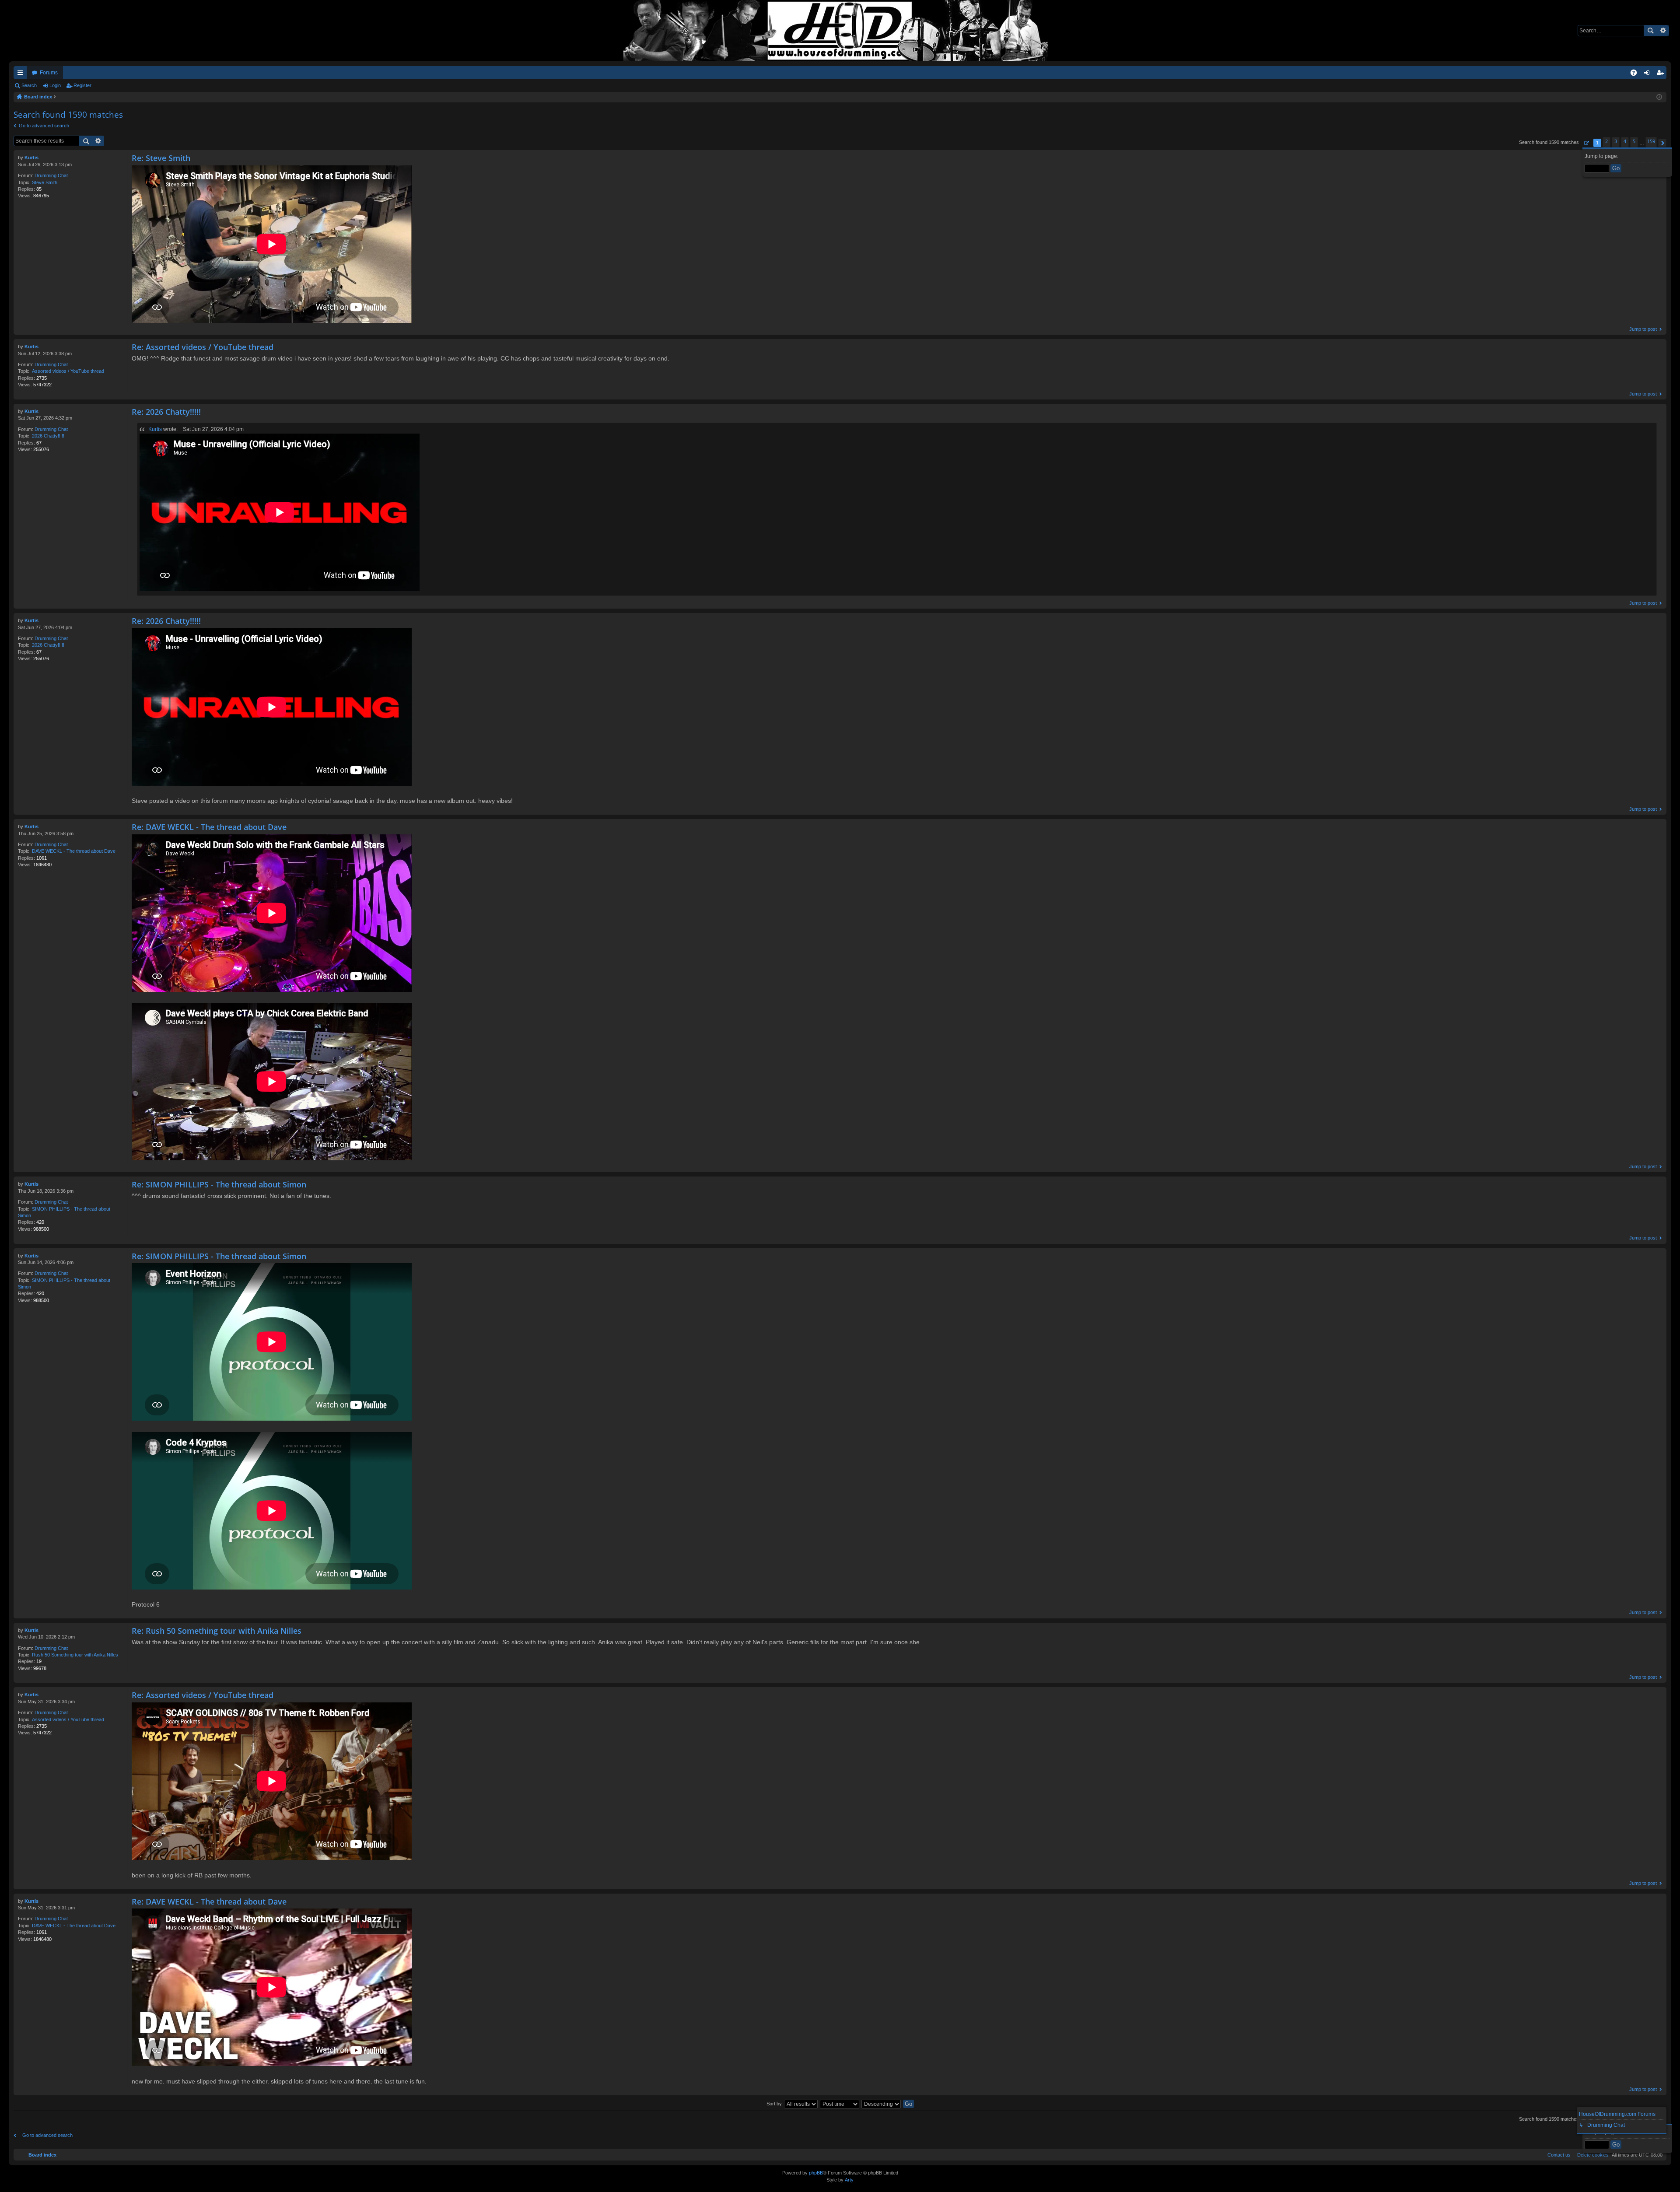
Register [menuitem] (1662, 74)
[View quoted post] (181, 429)
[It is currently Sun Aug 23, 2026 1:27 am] (1659, 97)
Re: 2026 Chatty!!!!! (166, 412)
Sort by (774, 2104)
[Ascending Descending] (882, 2104)
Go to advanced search (44, 126)
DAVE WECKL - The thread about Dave (74, 851)
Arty (849, 2180)
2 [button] (1606, 141)
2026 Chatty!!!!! (48, 436)
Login (55, 85)
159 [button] (1651, 141)
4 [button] (1625, 141)
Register (82, 85)
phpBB (816, 2173)
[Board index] (840, 31)
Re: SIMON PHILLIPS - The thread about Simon (219, 1184)
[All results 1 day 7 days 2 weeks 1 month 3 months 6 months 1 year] (801, 2104)
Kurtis (31, 158)
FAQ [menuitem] (1636, 74)
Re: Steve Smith (161, 158)
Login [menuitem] (1648, 74)
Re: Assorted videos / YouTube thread (203, 347)
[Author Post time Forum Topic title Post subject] (840, 2104)
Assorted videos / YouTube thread (68, 371)
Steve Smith (45, 182)
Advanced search (1663, 31)
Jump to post (1643, 329)
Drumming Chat (51, 175)
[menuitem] (1591, 2155)
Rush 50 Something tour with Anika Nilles (75, 1655)
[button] (1586, 143)
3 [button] (1616, 141)
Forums (49, 73)
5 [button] (1634, 141)
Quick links (22, 74)
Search (1650, 31)
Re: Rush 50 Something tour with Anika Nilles (217, 1631)
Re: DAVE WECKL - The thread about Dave (209, 827)
